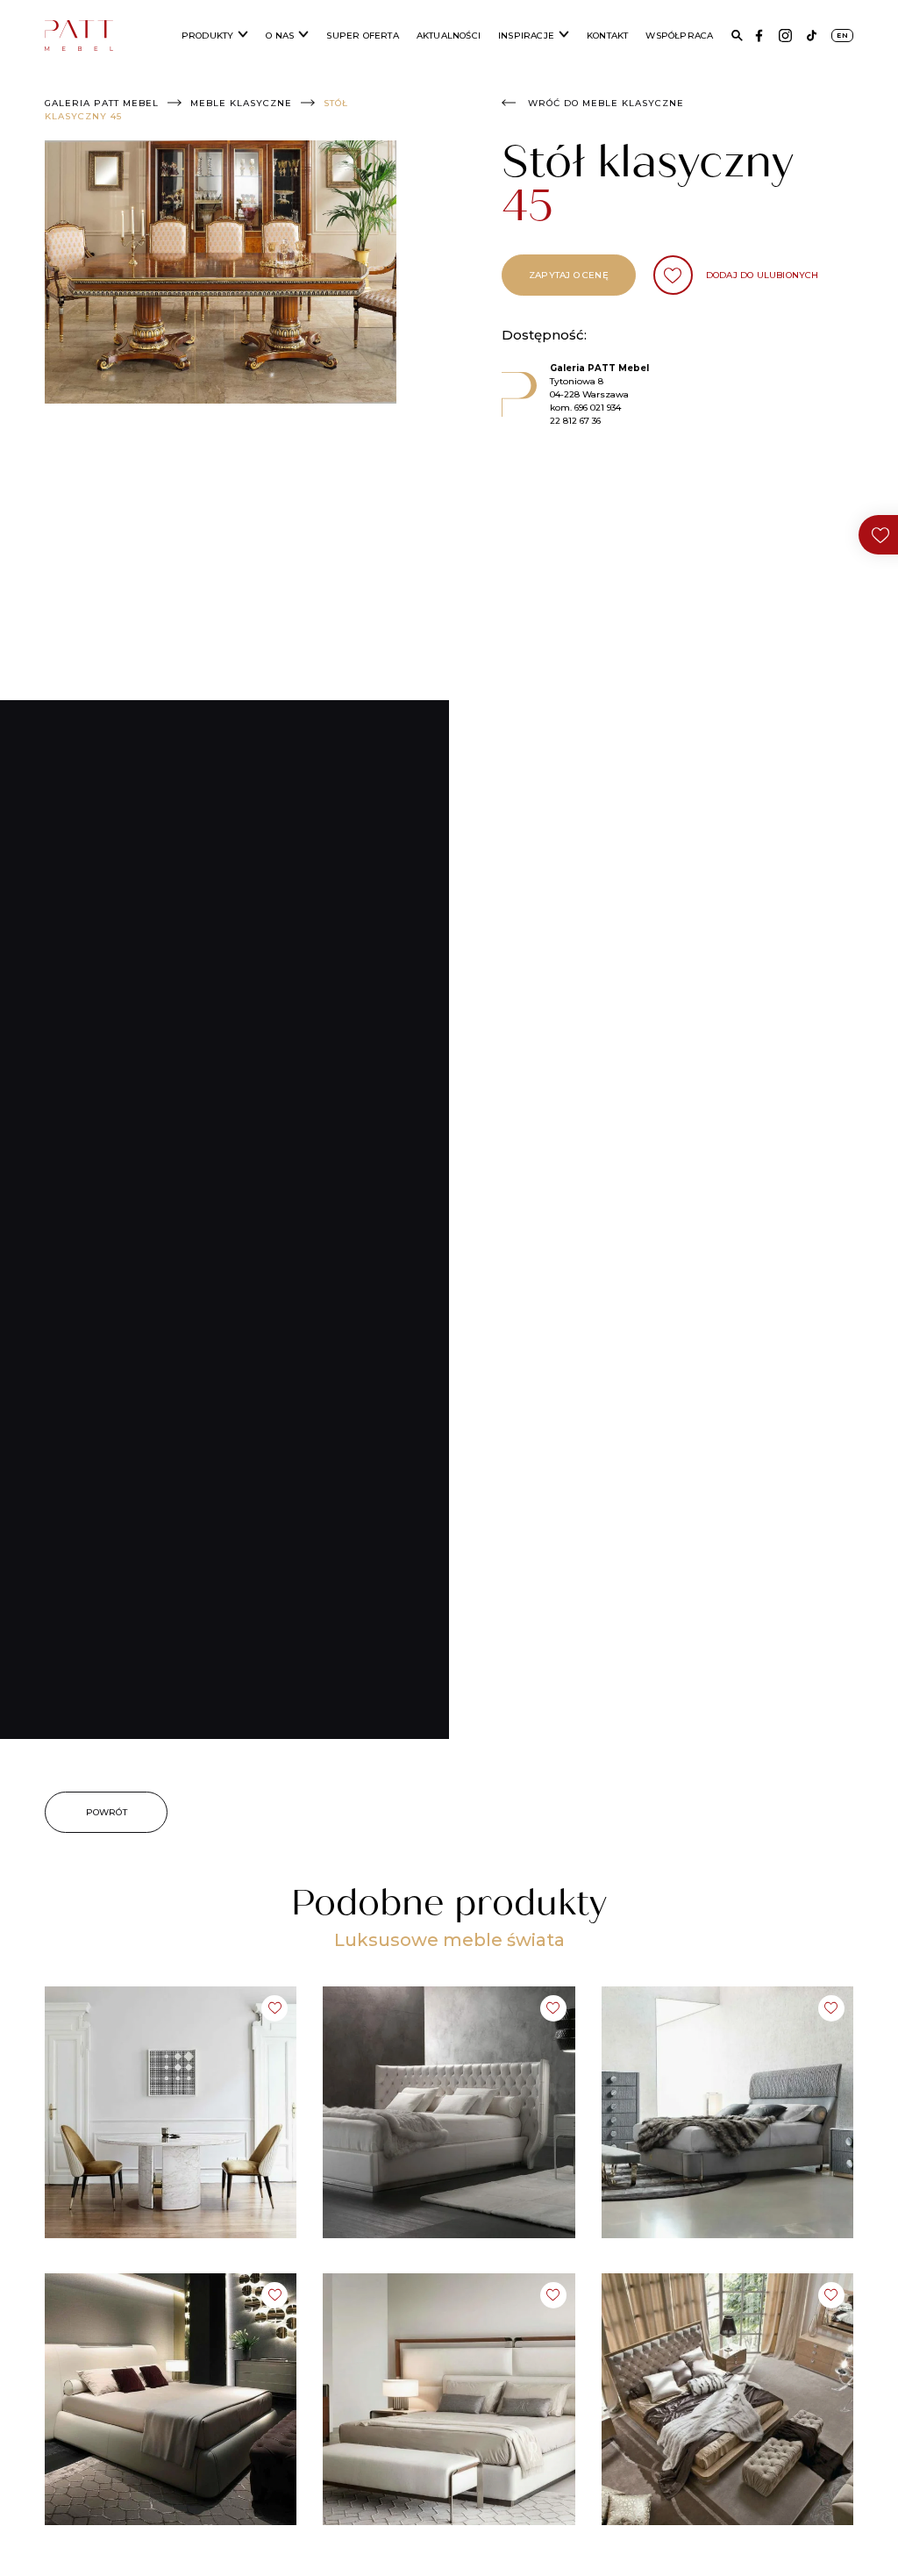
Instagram (785, 36)
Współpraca (679, 36)
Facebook (759, 36)
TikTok (812, 36)
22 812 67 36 (575, 421)
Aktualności (449, 36)
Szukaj (737, 36)
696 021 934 (598, 408)
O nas (280, 36)
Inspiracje (526, 36)
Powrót (107, 1812)
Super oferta (362, 36)
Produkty (208, 36)
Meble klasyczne (241, 103)
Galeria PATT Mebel (102, 103)
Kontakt (607, 36)
